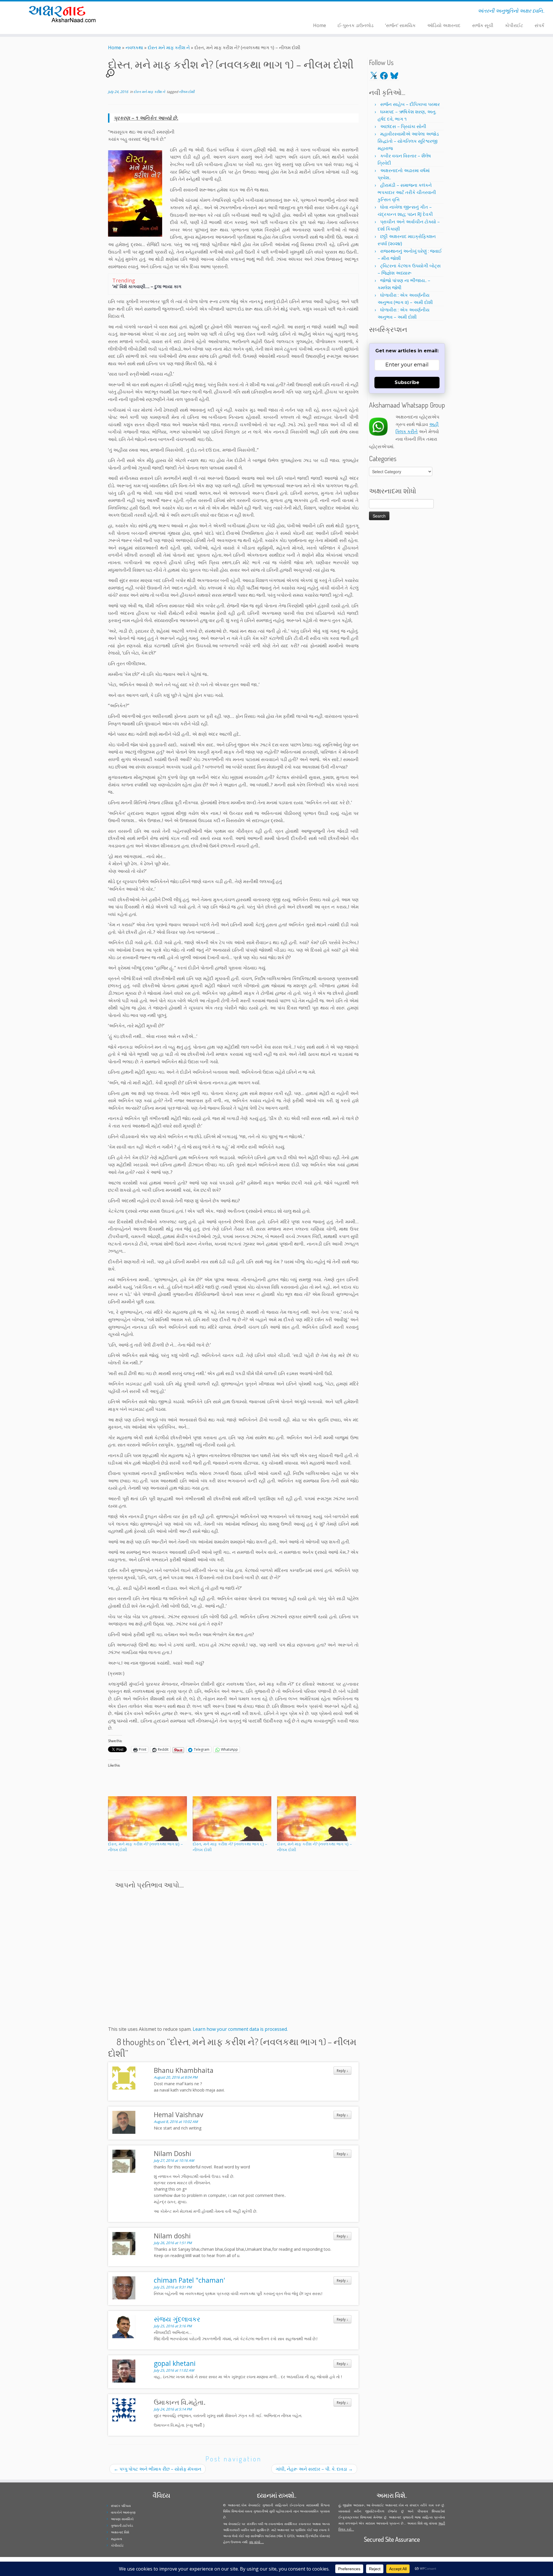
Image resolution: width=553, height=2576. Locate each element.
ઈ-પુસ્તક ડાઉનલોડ (356, 25)
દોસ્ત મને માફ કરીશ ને (169, 47)
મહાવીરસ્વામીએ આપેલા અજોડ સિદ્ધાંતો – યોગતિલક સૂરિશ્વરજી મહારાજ (408, 141)
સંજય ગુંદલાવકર (177, 2319)
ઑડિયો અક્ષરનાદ (444, 25)
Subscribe (407, 382)
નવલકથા (134, 47)
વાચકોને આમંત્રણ (123, 2512)
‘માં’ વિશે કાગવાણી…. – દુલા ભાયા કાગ (147, 286)
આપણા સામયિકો (122, 2519)
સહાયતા (117, 2539)
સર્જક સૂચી (483, 25)
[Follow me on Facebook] (153, 12)
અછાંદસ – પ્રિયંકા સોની (403, 126)
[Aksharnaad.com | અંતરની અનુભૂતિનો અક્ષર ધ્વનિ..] (64, 14)
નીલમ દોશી (187, 92)
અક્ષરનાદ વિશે (120, 2532)
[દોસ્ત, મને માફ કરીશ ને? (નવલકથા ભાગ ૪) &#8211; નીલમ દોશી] (147, 1819)
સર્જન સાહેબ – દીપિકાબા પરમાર (410, 104)
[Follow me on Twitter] (149, 12)
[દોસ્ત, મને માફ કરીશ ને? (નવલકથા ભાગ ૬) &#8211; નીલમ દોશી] (232, 1819)
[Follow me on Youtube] (161, 12)
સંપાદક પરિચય (121, 2506)
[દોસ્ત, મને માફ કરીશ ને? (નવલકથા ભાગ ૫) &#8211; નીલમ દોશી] (317, 1819)
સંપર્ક (539, 25)
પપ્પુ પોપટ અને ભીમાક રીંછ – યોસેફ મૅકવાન (158, 2469)
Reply (342, 2071)
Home (320, 25)
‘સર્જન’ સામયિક (400, 25)
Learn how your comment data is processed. (240, 2029)
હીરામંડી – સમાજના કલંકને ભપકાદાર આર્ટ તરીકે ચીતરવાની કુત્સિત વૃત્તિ (407, 192)
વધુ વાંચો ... (256, 2542)
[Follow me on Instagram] (157, 12)
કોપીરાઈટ (514, 25)
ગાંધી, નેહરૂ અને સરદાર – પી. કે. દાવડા (314, 2469)
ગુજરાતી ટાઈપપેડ (122, 2525)
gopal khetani (175, 2363)
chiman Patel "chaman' (189, 2280)
